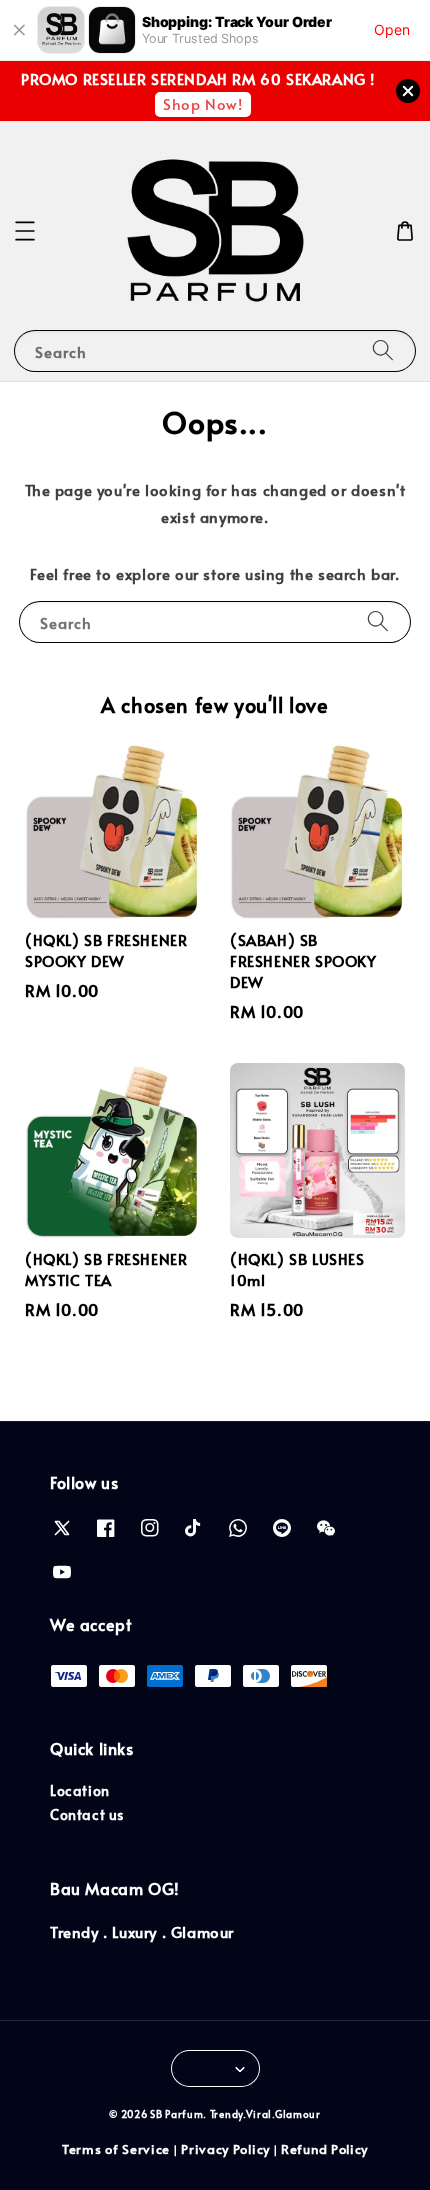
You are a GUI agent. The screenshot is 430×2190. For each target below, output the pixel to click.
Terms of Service (116, 2149)
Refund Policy (324, 2149)
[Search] (383, 350)
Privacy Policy (225, 2149)
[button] (25, 231)
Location (80, 1790)
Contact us (87, 1814)
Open (392, 29)
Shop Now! (202, 103)
